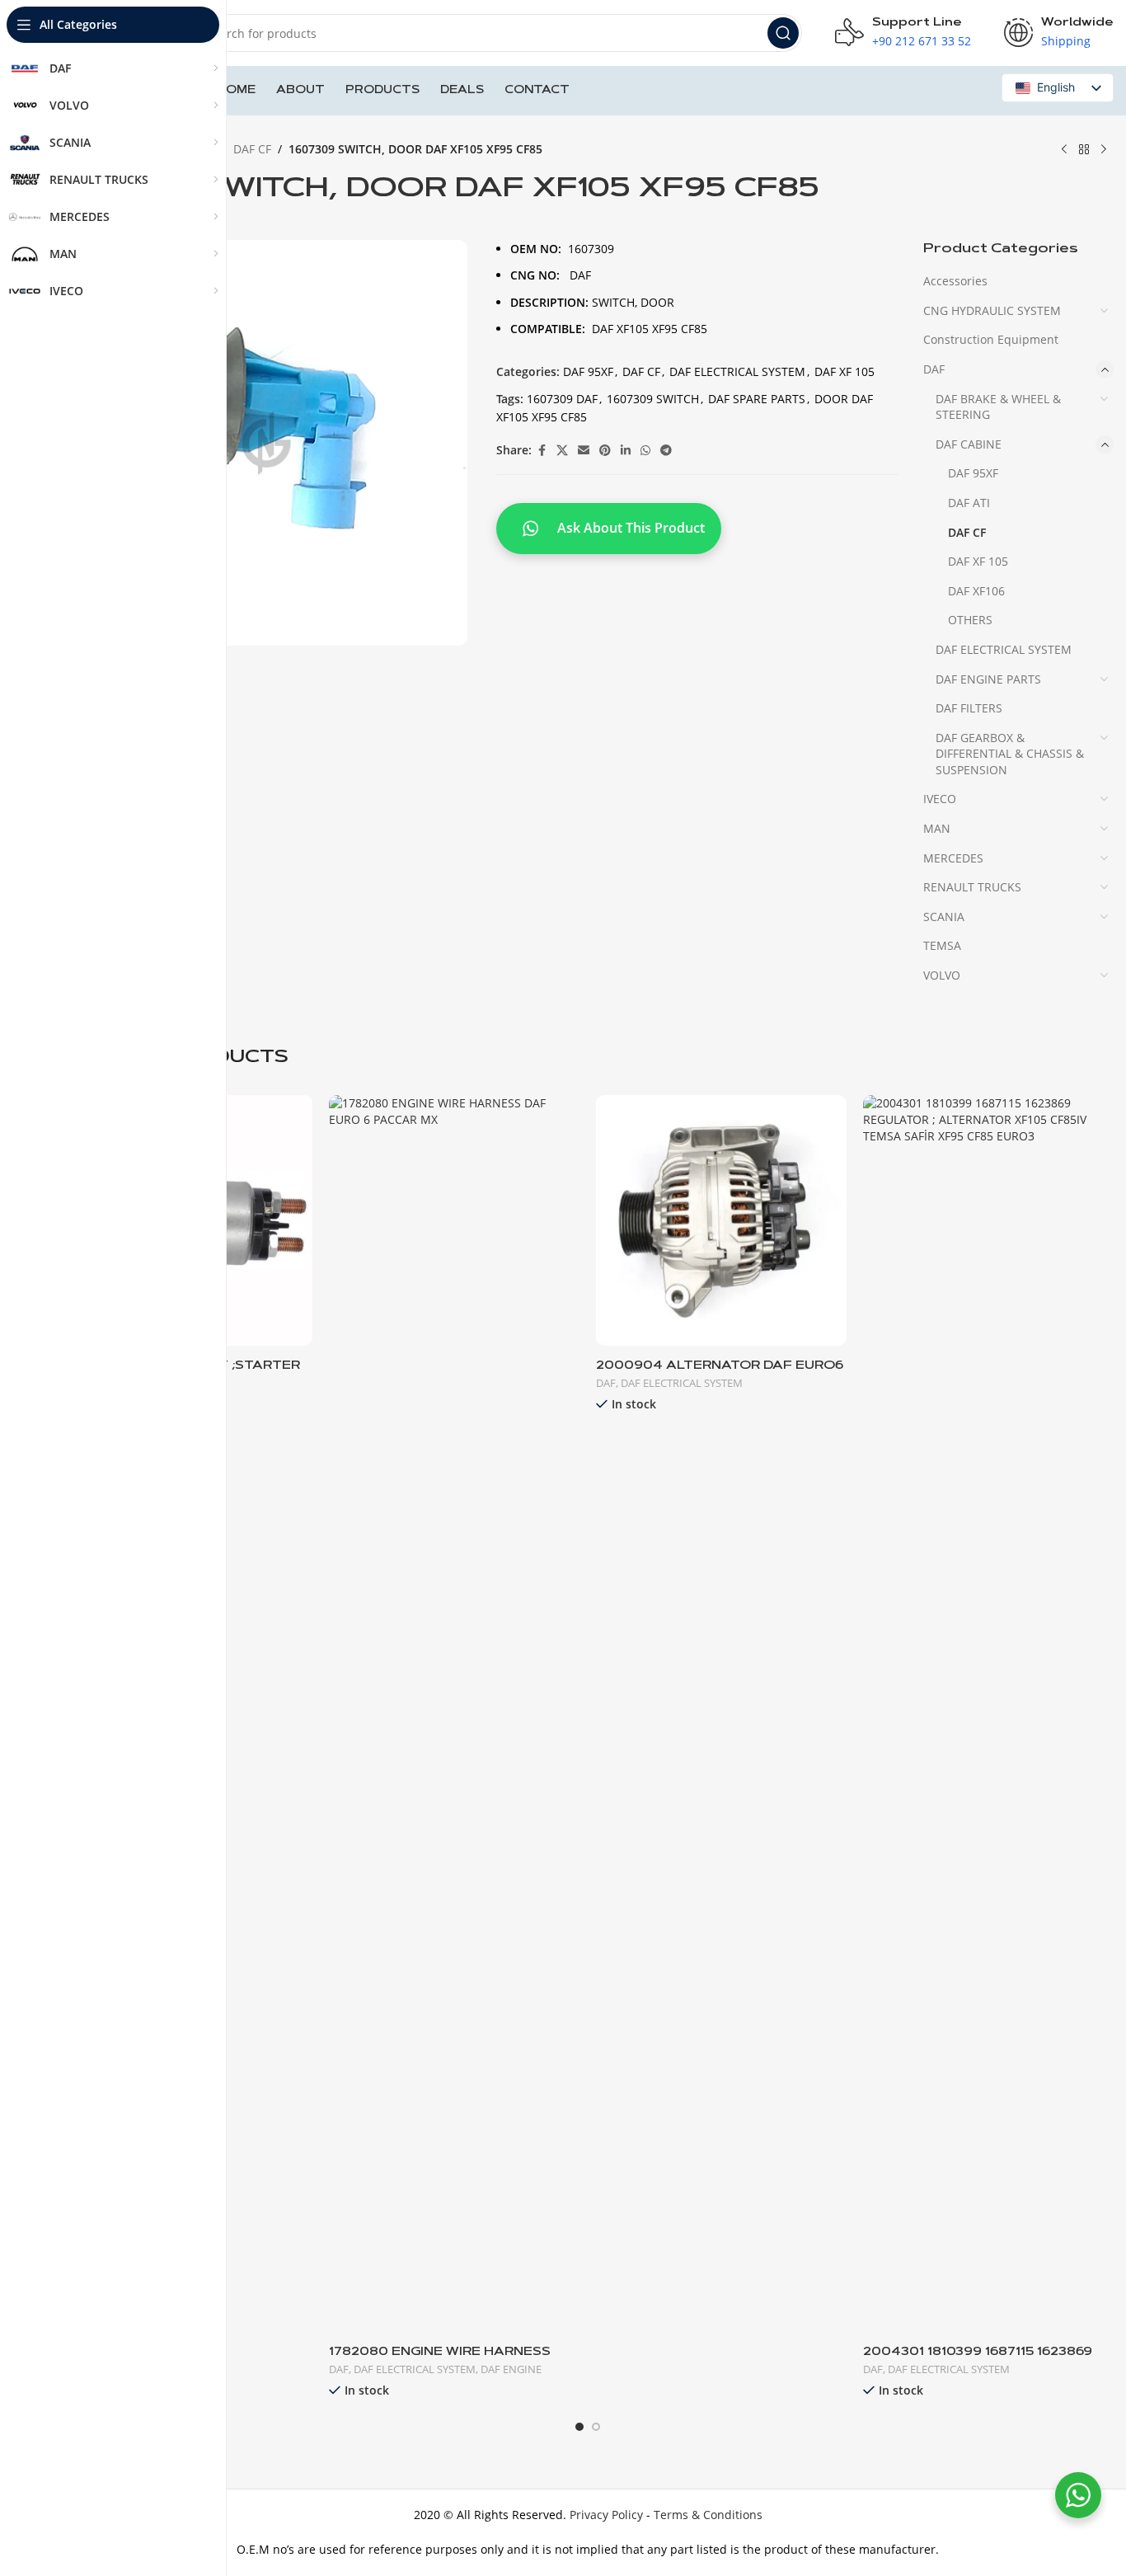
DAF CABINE (969, 444)
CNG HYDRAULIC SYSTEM (992, 310)
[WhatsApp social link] (645, 451)
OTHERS (970, 620)
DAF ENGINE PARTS (988, 679)
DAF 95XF (588, 371)
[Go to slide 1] (579, 2427)
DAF (934, 369)
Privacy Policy (606, 2515)
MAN (937, 828)
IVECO (940, 799)
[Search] (783, 33)
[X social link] (562, 451)
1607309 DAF (562, 399)
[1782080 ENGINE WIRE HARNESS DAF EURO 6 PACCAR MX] (454, 1713)
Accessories (955, 281)
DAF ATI (969, 503)
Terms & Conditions (708, 2515)
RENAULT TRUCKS (972, 887)
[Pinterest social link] (605, 451)
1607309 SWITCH (653, 399)
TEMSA (942, 945)
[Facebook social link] (542, 451)
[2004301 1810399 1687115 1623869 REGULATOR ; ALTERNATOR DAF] (988, 1713)
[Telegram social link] (666, 451)
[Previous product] (1064, 150)
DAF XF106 (976, 591)
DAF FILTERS (969, 708)
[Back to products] (1084, 150)
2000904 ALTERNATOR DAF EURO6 (720, 1366)
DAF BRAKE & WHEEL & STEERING (998, 407)
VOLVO (942, 975)
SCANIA (944, 917)
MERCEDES (953, 858)
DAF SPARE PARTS (757, 399)
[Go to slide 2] (596, 2427)
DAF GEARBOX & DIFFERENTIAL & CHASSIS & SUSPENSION (1010, 754)
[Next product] (1104, 150)
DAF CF (252, 149)
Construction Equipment (991, 339)
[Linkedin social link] (626, 451)
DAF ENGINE (511, 2369)
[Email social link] (584, 451)
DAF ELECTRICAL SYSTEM (737, 371)
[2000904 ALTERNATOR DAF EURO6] (721, 1220)
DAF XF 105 (844, 371)
